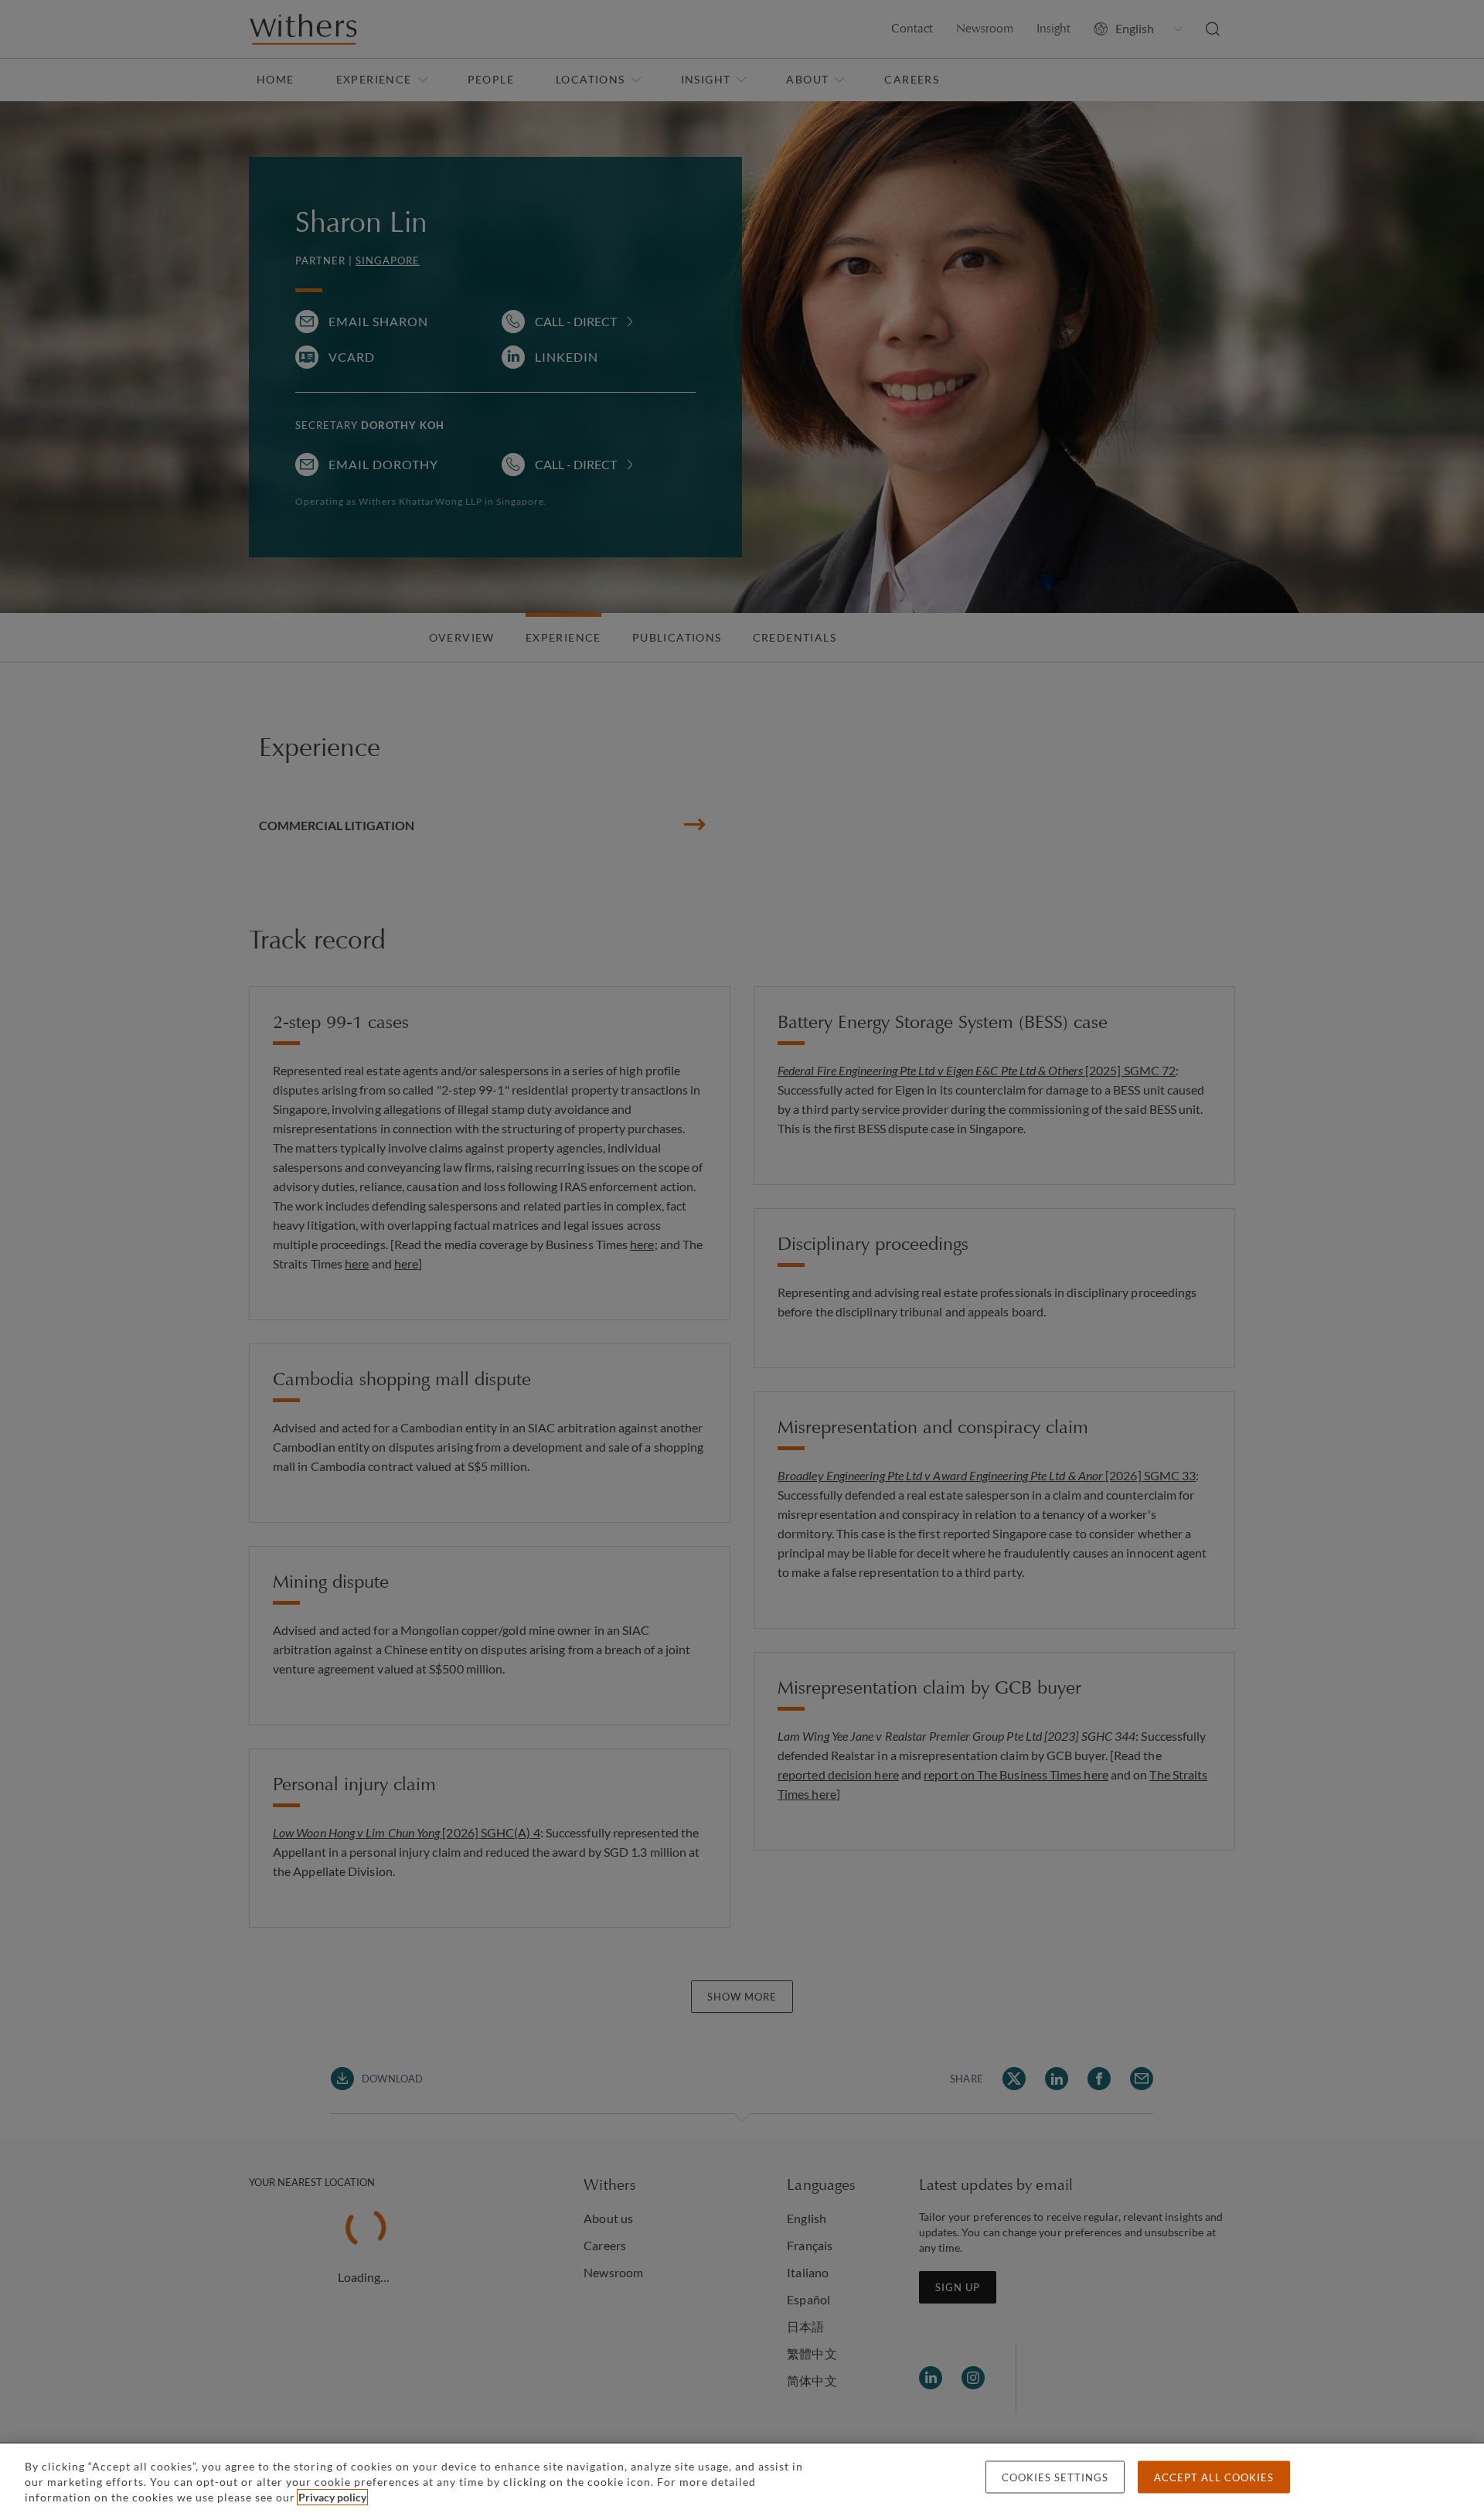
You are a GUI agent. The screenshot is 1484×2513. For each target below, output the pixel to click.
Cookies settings (1055, 2477)
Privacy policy (332, 2497)
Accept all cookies (1214, 2477)
